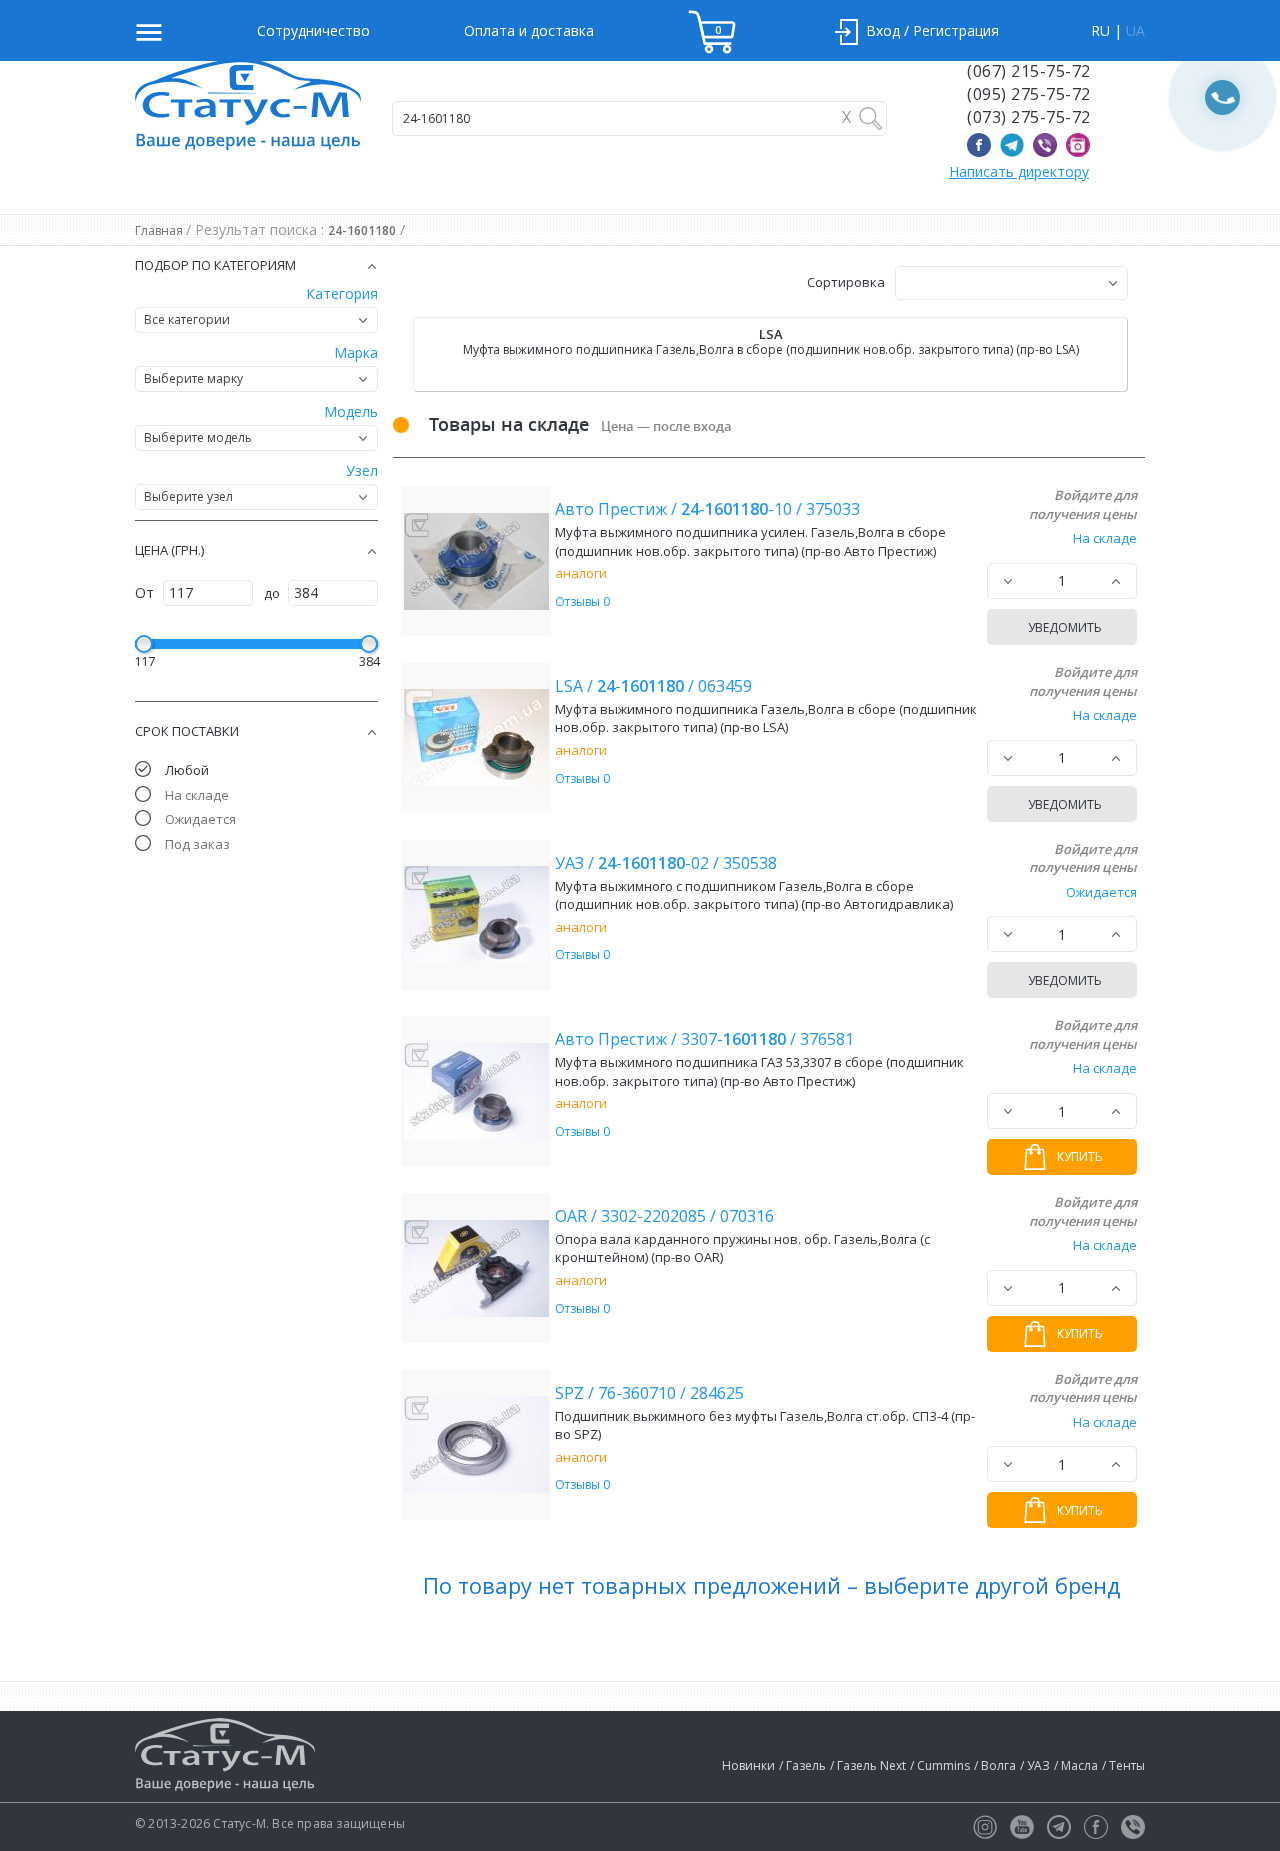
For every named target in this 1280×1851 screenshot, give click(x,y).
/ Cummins (940, 1765)
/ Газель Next (868, 1765)
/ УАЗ (1035, 1765)
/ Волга (995, 1765)
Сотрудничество (313, 30)
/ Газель (802, 1765)
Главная (160, 230)
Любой (187, 770)
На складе (197, 795)
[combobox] (256, 320)
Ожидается (200, 819)
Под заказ (197, 844)
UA (1135, 30)
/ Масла (1076, 1765)
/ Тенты (1123, 1765)
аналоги (581, 573)
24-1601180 (362, 230)
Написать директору (1019, 171)
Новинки (748, 1765)
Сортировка (846, 282)
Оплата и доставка (529, 30)
